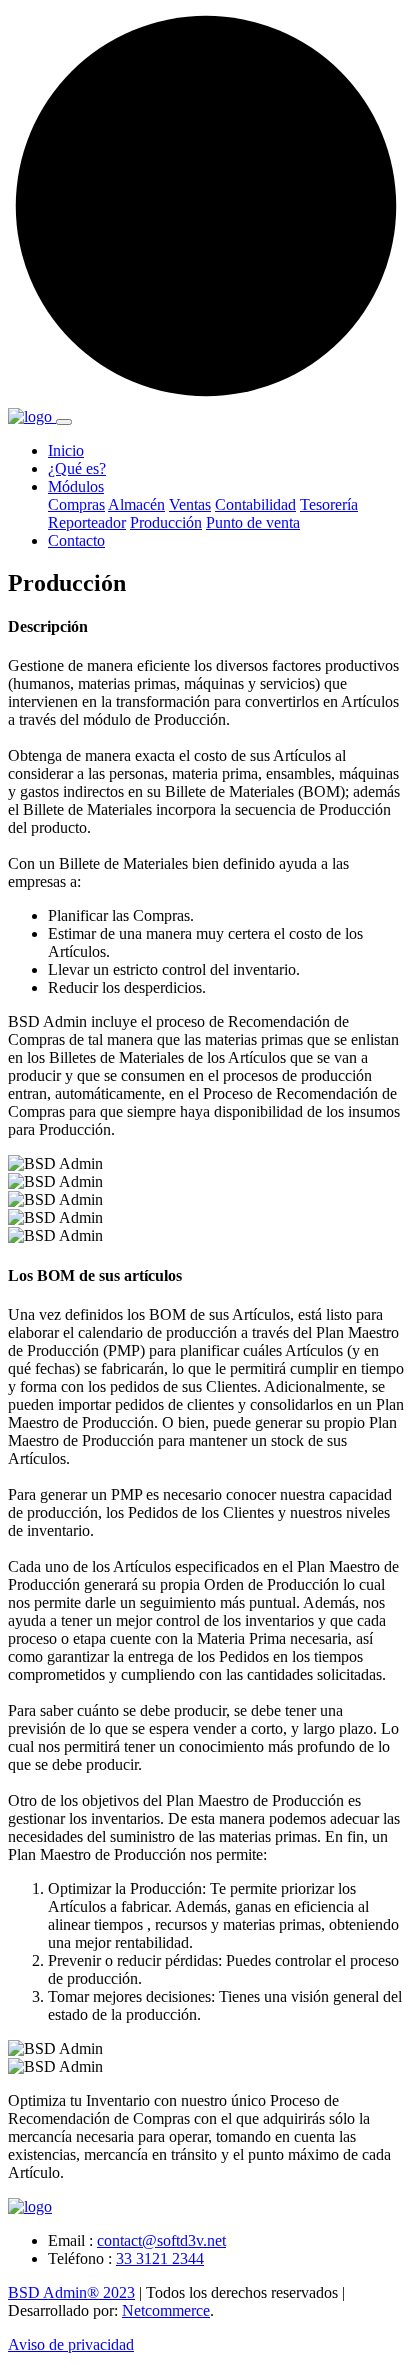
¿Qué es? (77, 468)
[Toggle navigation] (64, 422)
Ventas (190, 504)
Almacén (136, 504)
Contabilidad (255, 504)
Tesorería (329, 504)
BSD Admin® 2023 (71, 2292)
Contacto (76, 540)
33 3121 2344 (160, 2258)
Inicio (66, 450)
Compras (76, 504)
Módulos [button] (76, 486)
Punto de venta (253, 522)
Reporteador (87, 522)
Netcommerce (166, 2310)
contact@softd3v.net (161, 2240)
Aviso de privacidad (71, 2344)
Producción (166, 522)
